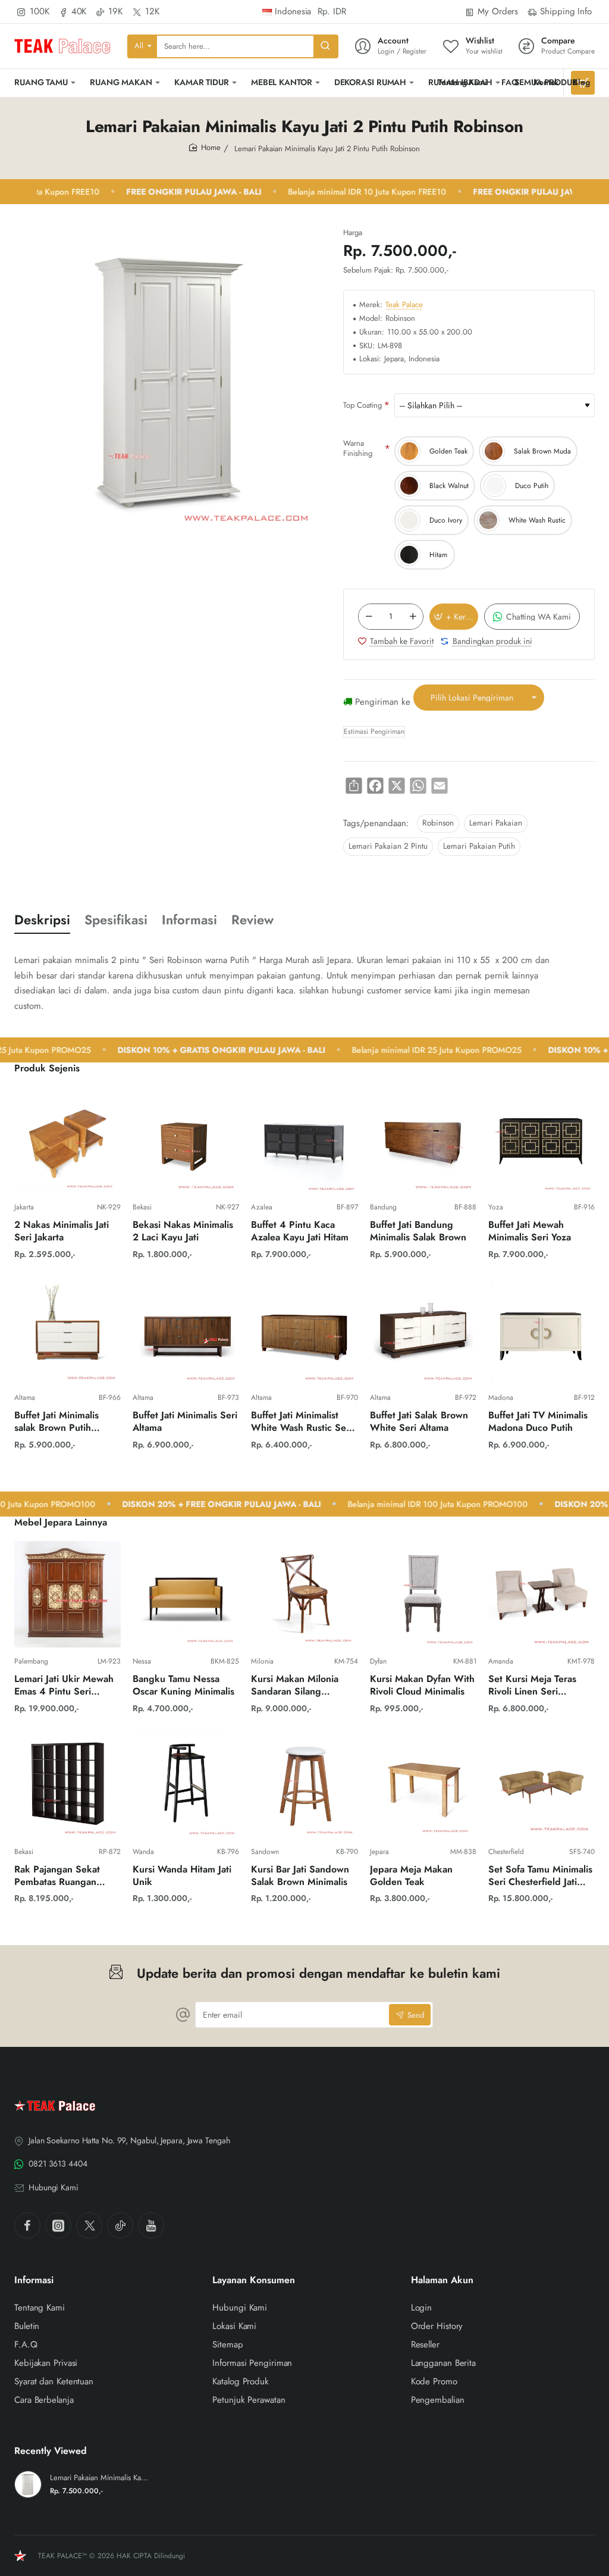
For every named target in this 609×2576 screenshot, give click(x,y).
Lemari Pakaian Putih (479, 846)
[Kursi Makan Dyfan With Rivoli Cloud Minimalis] (423, 1594)
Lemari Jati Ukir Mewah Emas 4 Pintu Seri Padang (64, 1686)
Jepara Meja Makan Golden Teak (411, 1876)
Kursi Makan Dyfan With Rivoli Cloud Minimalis (422, 1686)
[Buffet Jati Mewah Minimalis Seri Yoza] (541, 1140)
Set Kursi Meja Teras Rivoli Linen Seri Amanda (532, 1686)
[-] (369, 617)
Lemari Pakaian (496, 823)
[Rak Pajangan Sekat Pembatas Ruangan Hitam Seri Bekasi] (68, 1785)
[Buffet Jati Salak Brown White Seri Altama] (423, 1331)
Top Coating (362, 405)
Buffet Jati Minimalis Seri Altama (185, 1422)
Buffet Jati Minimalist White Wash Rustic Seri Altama (302, 1422)
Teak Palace (404, 305)
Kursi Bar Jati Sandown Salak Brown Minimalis (300, 1876)
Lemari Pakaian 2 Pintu (388, 846)
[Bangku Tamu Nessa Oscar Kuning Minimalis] (186, 1594)
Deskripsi (42, 920)
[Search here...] (325, 46)
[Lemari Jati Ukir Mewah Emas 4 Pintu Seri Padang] (68, 1594)
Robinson (438, 823)
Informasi (189, 920)
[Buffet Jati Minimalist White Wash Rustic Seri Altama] (304, 1331)
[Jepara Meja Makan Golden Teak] (423, 1785)
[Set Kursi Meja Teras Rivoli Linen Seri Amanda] (541, 1594)
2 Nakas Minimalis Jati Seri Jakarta (62, 1231)
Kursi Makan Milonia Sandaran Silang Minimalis (295, 1686)
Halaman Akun (442, 2280)
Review (252, 920)
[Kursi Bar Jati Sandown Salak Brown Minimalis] (304, 1785)
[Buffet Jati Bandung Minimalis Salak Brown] (423, 1140)
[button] (454, 617)
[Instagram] (58, 2225)
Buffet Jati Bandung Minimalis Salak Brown (418, 1231)
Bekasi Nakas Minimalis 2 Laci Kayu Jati (183, 1231)
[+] (413, 617)
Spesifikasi (116, 920)
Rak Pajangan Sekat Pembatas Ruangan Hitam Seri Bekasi (57, 1876)
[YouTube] (151, 2225)
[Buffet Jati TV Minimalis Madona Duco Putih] (541, 1331)
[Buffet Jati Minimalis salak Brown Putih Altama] (68, 1331)
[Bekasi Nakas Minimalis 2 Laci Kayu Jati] (186, 1140)
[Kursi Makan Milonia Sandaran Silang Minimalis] (304, 1594)
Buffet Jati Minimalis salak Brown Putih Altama (56, 1422)
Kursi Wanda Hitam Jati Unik (182, 1876)
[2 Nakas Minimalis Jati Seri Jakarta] (68, 1140)
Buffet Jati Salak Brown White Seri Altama (419, 1422)
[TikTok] (120, 2225)
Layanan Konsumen (254, 2280)
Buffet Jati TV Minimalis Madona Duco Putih (538, 1422)
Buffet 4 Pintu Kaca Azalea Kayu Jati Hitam (300, 1231)
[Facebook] (27, 2225)
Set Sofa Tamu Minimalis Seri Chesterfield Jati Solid (540, 1876)
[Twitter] (89, 2225)
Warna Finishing (358, 448)
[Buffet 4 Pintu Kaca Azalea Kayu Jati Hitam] (304, 1140)
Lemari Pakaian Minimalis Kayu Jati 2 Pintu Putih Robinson (100, 2478)
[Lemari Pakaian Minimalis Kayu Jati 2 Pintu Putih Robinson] (28, 2484)
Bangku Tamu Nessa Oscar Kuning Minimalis (183, 1686)
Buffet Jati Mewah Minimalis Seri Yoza (530, 1231)
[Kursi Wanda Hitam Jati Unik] (186, 1785)
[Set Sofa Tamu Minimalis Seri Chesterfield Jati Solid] (541, 1785)
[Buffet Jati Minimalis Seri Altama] (186, 1331)
